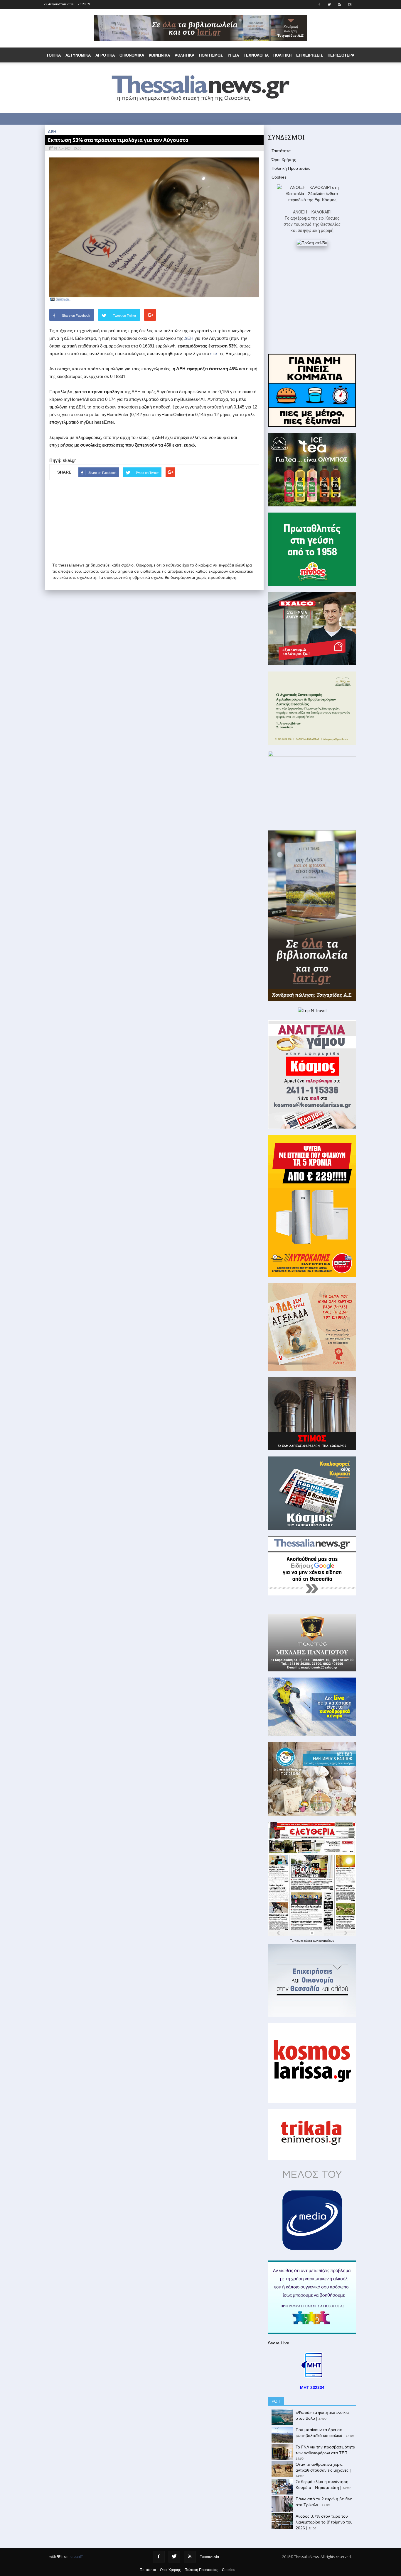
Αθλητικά (185, 55)
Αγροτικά (105, 55)
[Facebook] (159, 2557)
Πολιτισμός (211, 55)
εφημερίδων (326, 1941)
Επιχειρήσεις (310, 55)
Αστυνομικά (78, 55)
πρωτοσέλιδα (304, 1941)
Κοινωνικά (159, 55)
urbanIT (77, 2557)
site (214, 353)
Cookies (279, 177)
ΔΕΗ (189, 338)
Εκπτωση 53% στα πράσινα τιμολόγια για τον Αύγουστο (118, 140)
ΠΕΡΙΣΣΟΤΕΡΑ (341, 55)
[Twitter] (174, 2557)
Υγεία (233, 55)
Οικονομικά (132, 55)
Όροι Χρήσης (284, 160)
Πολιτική (282, 55)
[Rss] (190, 2557)
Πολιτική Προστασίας (291, 168)
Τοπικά (54, 55)
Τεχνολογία (256, 55)
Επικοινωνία (209, 2557)
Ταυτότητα (281, 151)
